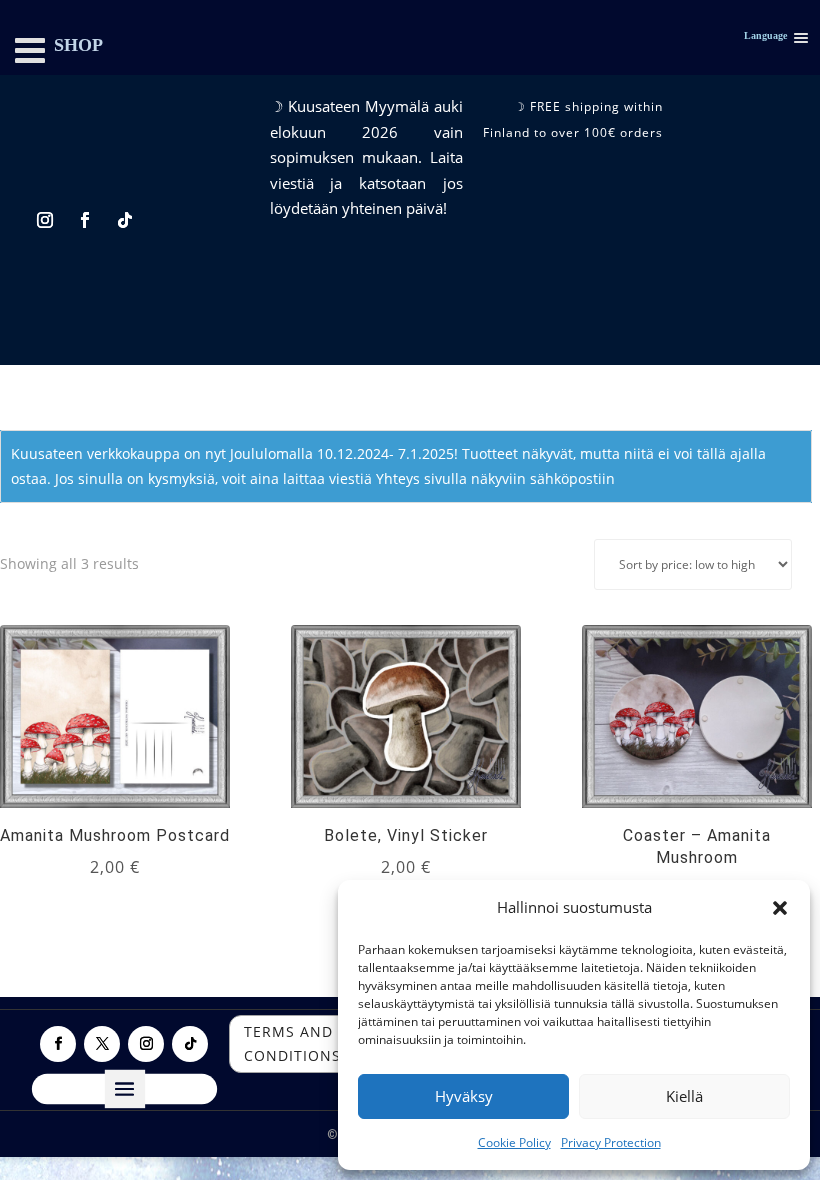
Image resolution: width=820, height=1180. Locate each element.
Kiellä (684, 1096)
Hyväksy (464, 1096)
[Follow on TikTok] (125, 220)
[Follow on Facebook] (85, 220)
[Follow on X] (102, 1044)
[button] (780, 908)
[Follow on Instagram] (45, 220)
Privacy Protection (611, 1142)
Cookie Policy (514, 1142)
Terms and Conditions (292, 1043)
